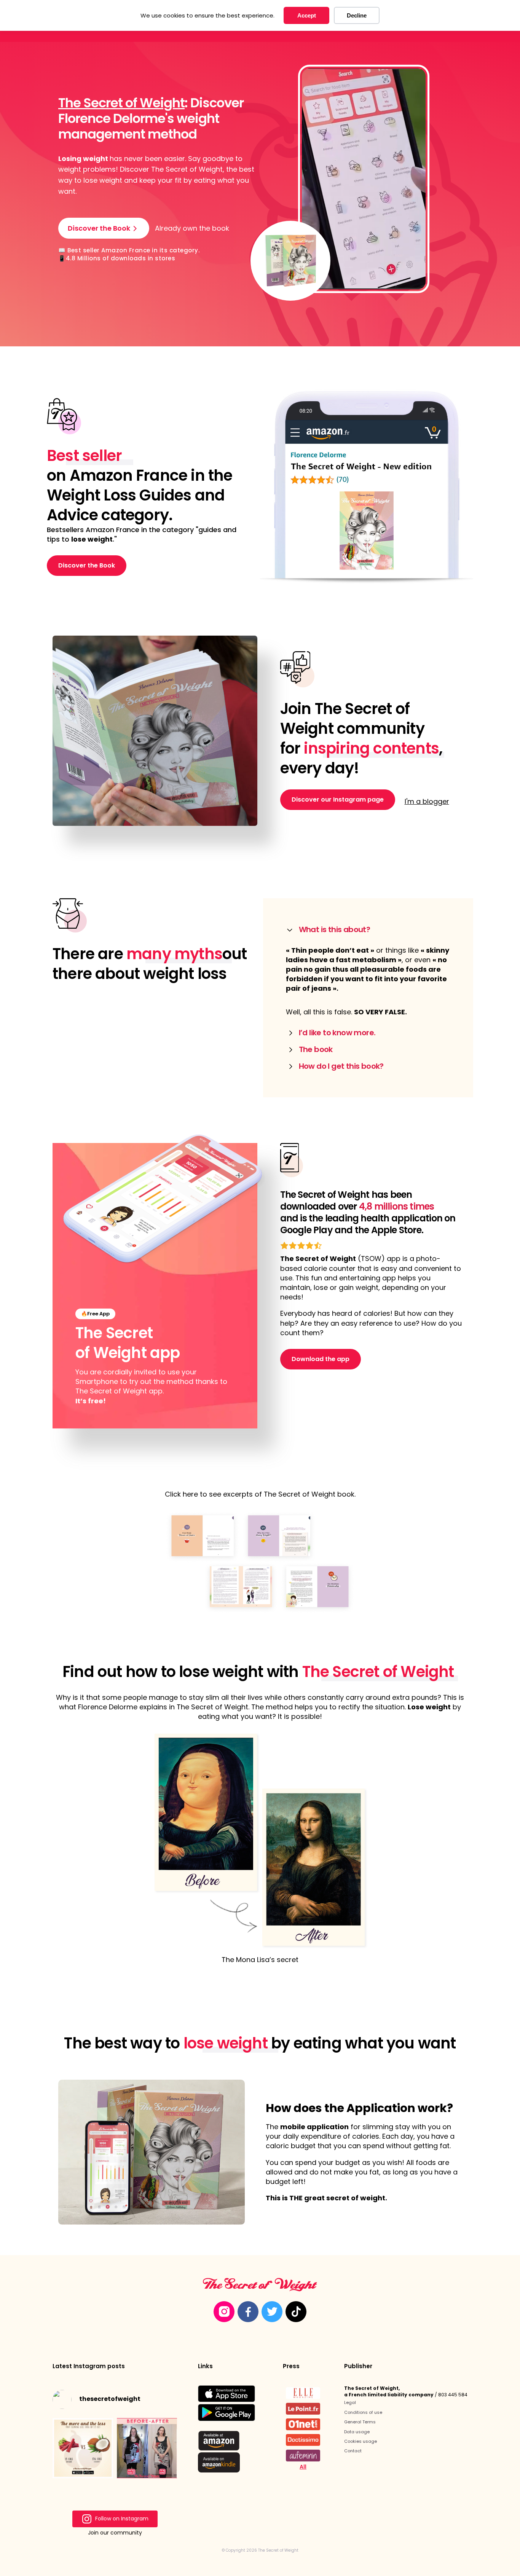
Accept (307, 15)
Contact (353, 2451)
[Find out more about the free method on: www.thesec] (147, 2448)
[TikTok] (296, 2312)
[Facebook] (248, 2312)
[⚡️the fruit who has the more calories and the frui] (83, 2448)
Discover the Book (87, 565)
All (303, 2467)
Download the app (321, 1359)
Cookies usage (360, 2441)
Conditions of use (363, 2412)
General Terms (360, 2422)
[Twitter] (272, 2312)
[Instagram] (224, 2312)
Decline (357, 15)
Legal (350, 2402)
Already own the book (192, 228)
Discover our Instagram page (338, 799)
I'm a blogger (427, 801)
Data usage (357, 2432)
